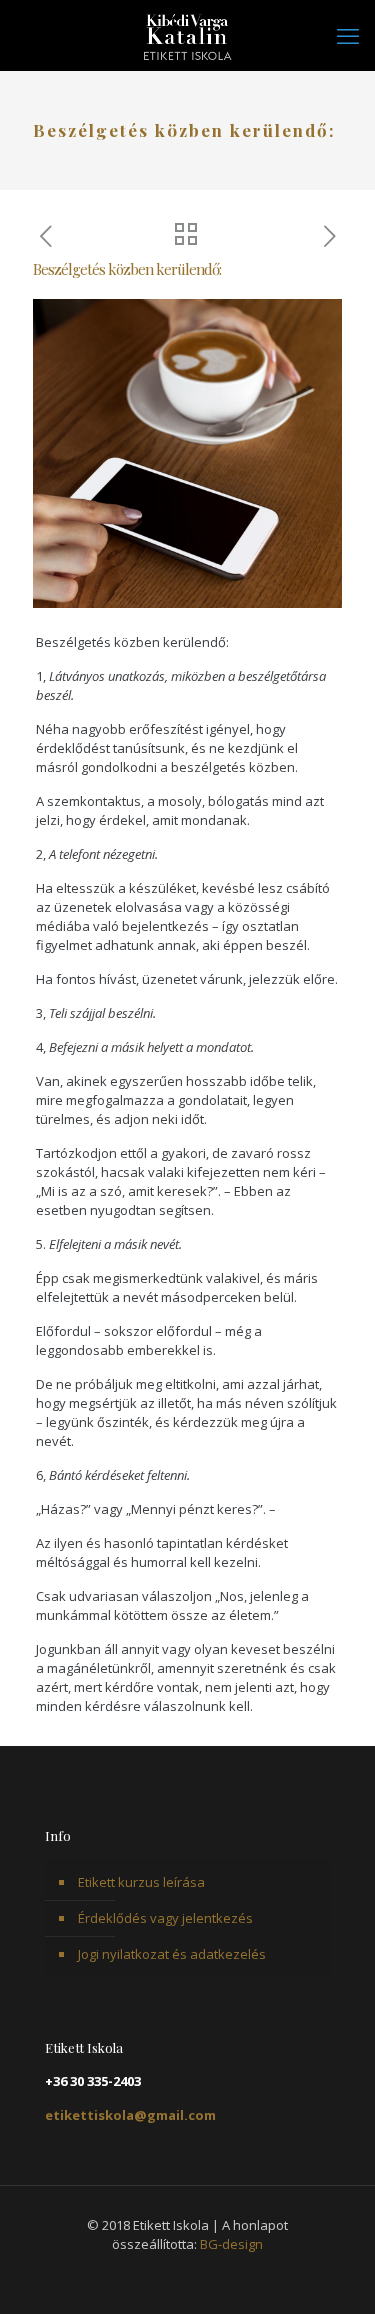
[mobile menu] (348, 35)
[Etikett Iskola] (187, 35)
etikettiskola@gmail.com (130, 2115)
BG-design (231, 2244)
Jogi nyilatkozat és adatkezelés (172, 1954)
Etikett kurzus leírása (141, 1882)
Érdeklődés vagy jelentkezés (165, 1918)
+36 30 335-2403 (93, 2081)
